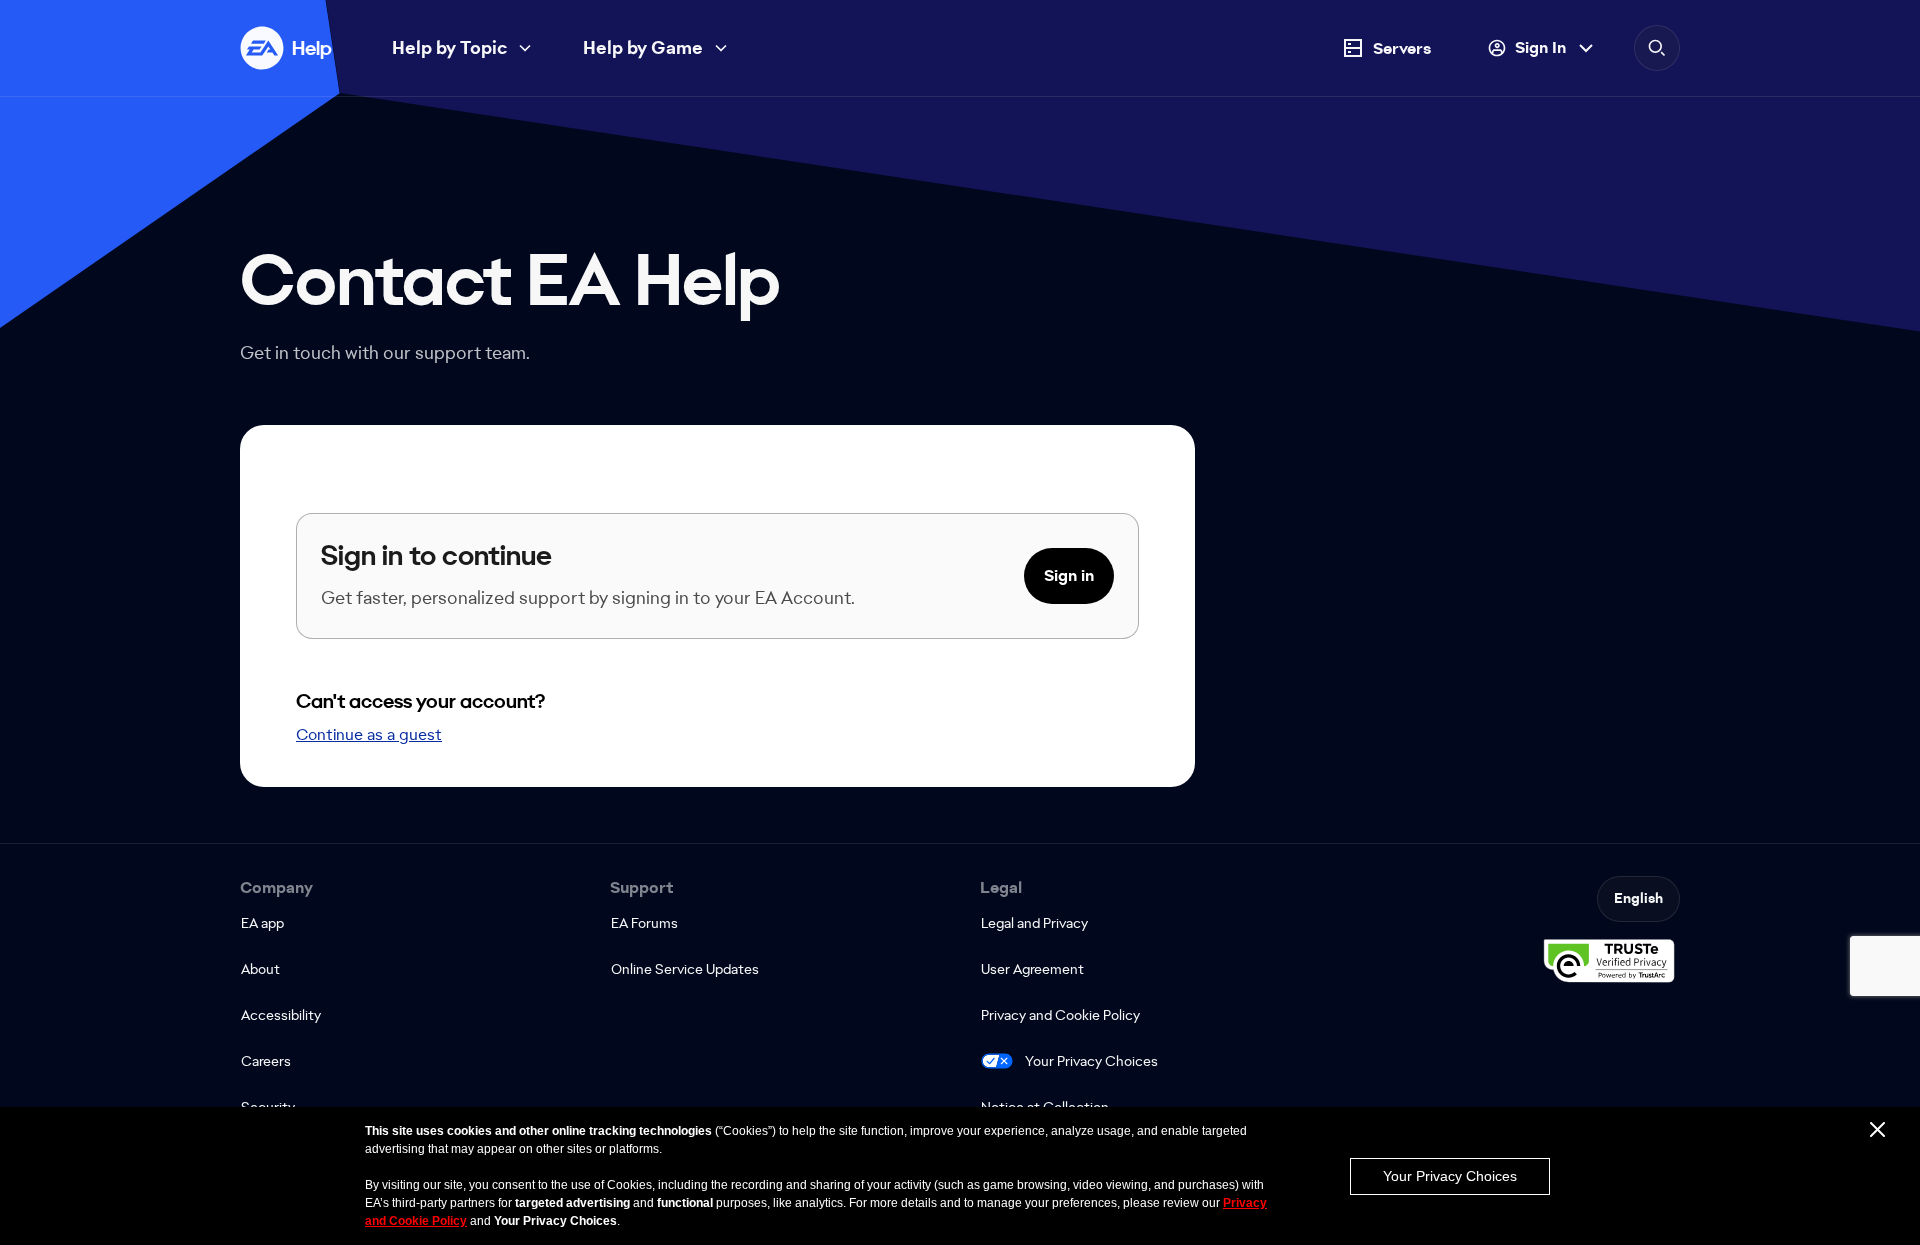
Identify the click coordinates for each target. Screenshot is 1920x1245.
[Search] (1657, 48)
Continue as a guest (369, 734)
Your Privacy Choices (1091, 1061)
